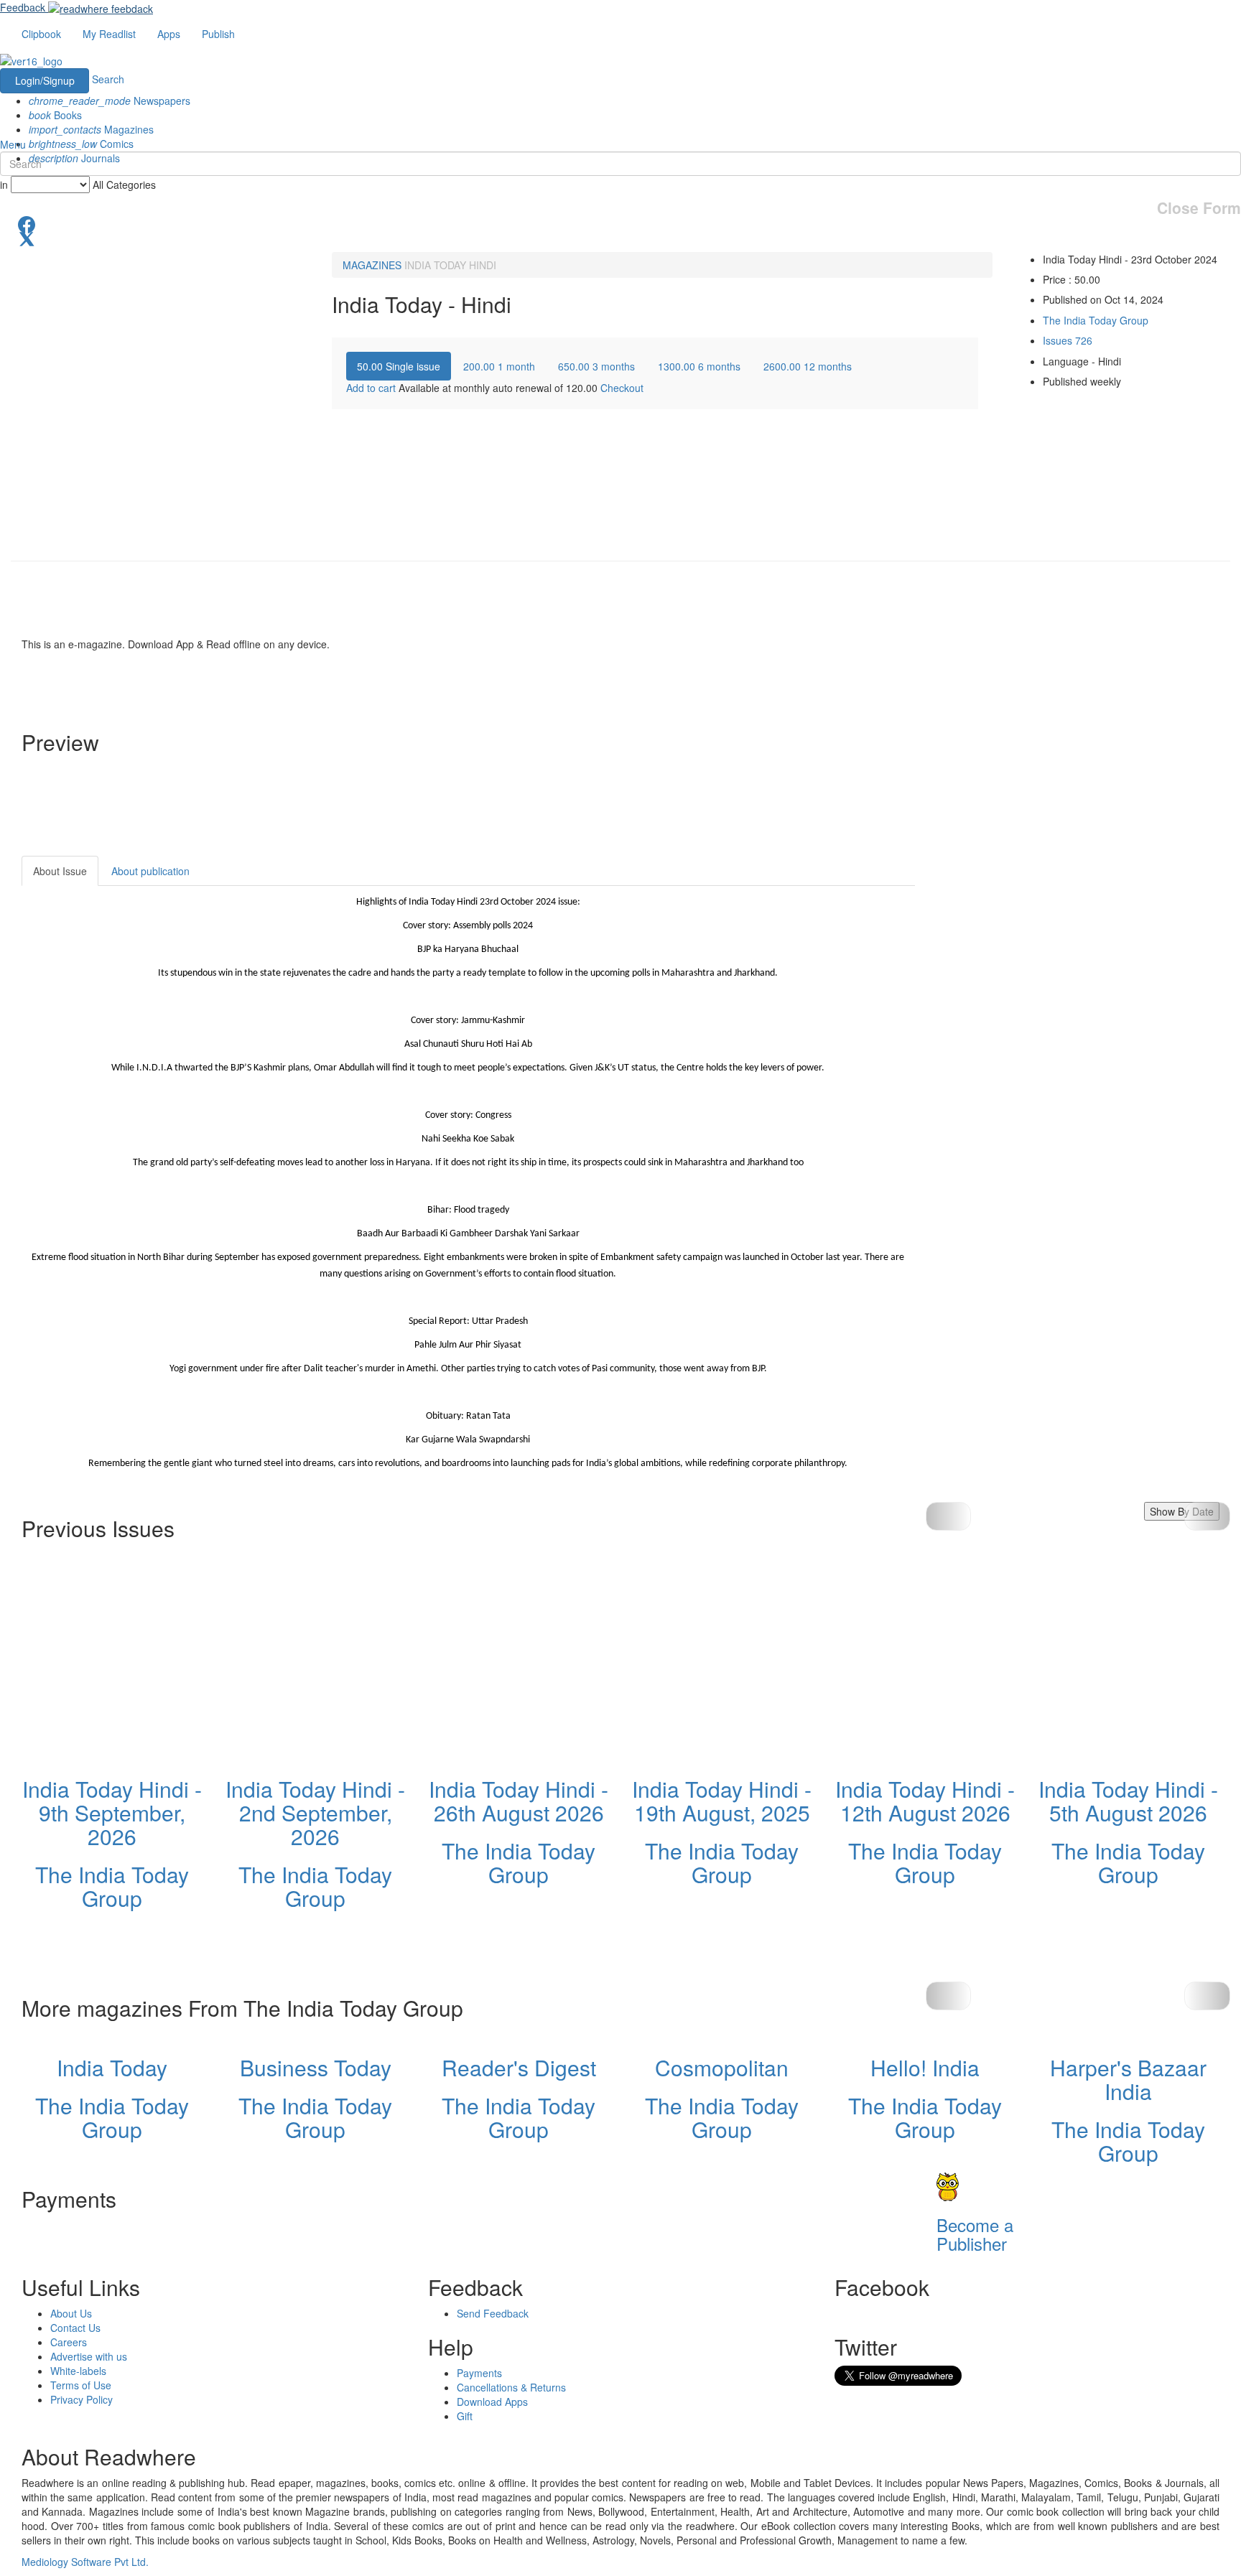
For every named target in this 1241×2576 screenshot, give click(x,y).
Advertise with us (89, 2356)
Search (108, 79)
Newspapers (110, 101)
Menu (13, 144)
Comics (81, 144)
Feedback (23, 7)
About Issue (60, 871)
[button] (1207, 1516)
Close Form (1199, 208)
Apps (169, 34)
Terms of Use (81, 2385)
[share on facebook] (620, 223)
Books (55, 115)
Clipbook (41, 34)
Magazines (91, 129)
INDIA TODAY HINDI (450, 265)
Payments (479, 2373)
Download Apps (492, 2402)
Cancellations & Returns (511, 2387)
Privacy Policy (82, 2399)
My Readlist (109, 34)
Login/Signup (45, 80)
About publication (150, 871)
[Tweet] (620, 238)
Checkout (622, 388)
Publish (218, 34)
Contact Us (75, 2328)
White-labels (78, 2371)
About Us (71, 2313)
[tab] (399, 366)
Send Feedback (493, 2313)
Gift (465, 2416)
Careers (69, 2342)
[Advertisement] (1044, 946)
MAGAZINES (372, 265)
